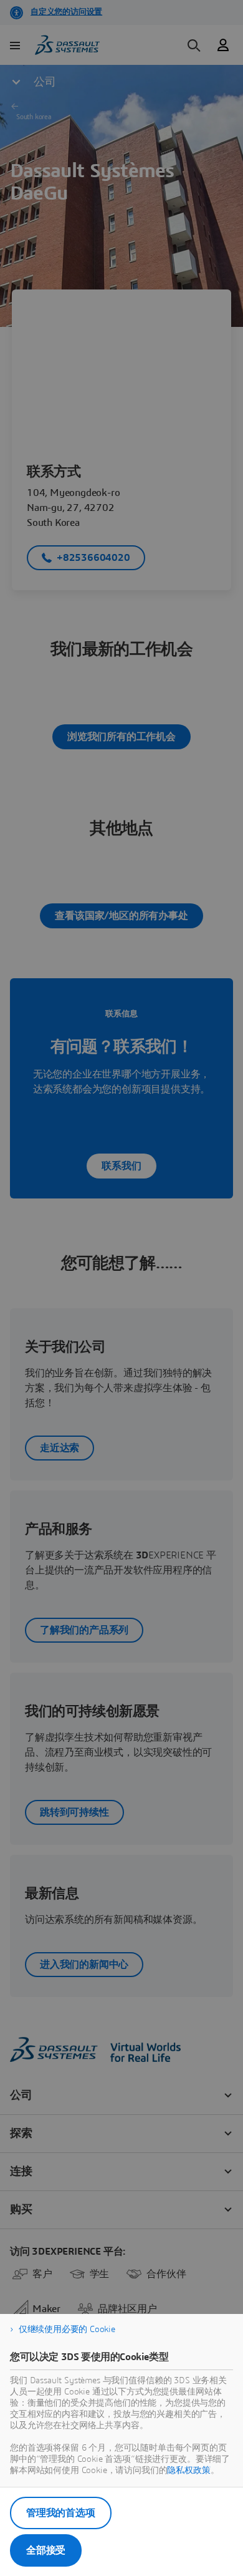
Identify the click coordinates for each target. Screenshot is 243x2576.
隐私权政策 (188, 2471)
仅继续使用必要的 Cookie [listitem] (67, 2330)
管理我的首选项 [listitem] (61, 2513)
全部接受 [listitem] (46, 2550)
